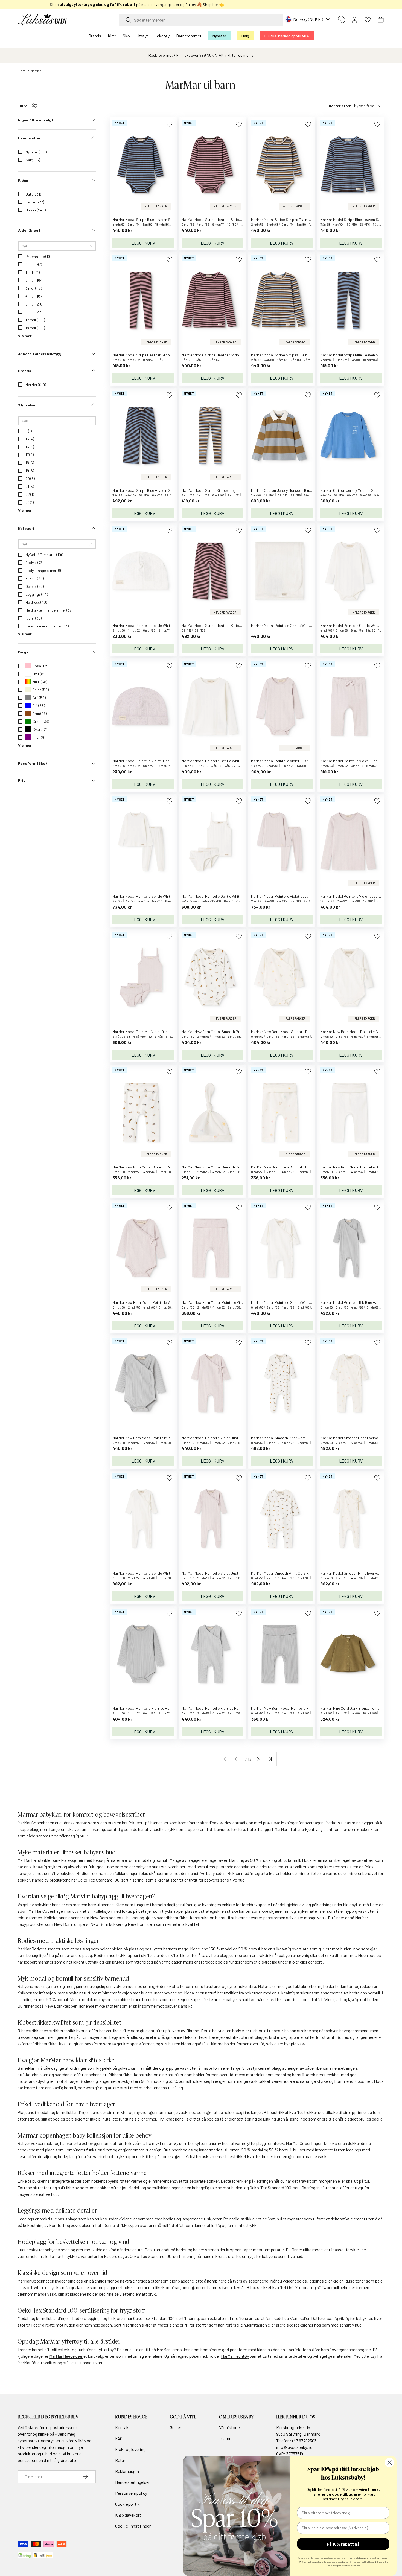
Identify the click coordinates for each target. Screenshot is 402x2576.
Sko (126, 36)
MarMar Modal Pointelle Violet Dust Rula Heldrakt (222, 1438)
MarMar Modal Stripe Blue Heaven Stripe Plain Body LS (157, 219)
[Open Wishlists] (368, 20)
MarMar (36, 71)
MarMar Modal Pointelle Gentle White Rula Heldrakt (293, 1302)
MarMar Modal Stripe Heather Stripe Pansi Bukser (222, 625)
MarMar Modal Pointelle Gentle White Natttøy (149, 896)
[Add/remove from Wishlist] (169, 124)
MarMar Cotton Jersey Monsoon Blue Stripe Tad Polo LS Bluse (302, 490)
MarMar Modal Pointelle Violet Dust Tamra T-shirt (361, 896)
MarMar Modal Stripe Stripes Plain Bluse (284, 355)
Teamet (226, 2438)
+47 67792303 (304, 2440)
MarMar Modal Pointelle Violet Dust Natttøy (287, 896)
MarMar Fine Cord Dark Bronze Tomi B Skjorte (357, 1708)
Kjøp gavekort (128, 2515)
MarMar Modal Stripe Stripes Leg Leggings (217, 490)
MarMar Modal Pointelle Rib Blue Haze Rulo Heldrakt (224, 1708)
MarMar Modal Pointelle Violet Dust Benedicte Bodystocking (300, 761)
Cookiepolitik (127, 2504)
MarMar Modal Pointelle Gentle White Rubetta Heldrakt (157, 1573)
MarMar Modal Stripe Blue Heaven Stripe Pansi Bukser (156, 490)
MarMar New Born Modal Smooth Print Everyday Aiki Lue (228, 1167)
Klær (112, 36)
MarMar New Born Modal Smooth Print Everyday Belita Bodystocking (307, 1032)
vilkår (80, 2440)
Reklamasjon (127, 2471)
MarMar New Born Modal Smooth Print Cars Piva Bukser (158, 1167)
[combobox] (201, 20)
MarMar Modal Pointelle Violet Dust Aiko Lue (148, 761)
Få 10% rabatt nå (343, 2544)
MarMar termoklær (173, 2349)
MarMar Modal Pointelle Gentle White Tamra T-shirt (223, 761)
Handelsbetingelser (132, 2482)
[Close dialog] (390, 2463)
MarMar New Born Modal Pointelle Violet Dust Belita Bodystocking (166, 1302)
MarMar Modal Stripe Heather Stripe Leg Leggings (154, 355)
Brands (95, 36)
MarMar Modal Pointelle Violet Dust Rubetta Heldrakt (225, 1573)
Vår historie (229, 2427)
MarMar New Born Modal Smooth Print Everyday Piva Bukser (300, 1167)
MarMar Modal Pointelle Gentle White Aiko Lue (150, 625)
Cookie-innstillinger (133, 2526)
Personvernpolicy (131, 2493)
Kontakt (123, 2427)
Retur (120, 2460)
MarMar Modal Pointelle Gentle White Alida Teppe (291, 625)
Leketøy (162, 36)
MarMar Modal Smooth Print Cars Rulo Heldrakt (290, 1573)
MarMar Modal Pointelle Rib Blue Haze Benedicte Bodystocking (163, 1708)
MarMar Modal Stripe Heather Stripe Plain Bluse (221, 355)
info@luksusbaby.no (294, 2447)
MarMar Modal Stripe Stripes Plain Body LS (286, 219)
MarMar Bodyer (31, 1949)
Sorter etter (340, 106)
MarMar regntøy (235, 2356)
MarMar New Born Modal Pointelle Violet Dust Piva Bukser (228, 1302)
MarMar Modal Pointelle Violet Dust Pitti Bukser (359, 761)
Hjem (21, 71)
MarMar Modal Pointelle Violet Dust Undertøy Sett (153, 1032)
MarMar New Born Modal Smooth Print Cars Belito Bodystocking (234, 1032)
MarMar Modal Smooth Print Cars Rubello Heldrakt (292, 1438)
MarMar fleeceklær (66, 2356)
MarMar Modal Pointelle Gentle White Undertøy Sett (224, 896)
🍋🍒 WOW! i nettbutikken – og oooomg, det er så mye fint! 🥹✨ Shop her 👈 (201, 5)
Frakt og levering (130, 2449)
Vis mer (25, 336)
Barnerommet (189, 36)
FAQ (119, 2438)
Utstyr (142, 36)
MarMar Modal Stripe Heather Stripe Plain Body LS (223, 219)
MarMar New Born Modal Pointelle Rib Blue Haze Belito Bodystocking (168, 1438)
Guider (176, 2427)
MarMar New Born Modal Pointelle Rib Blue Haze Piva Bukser (300, 1708)
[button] (381, 20)
